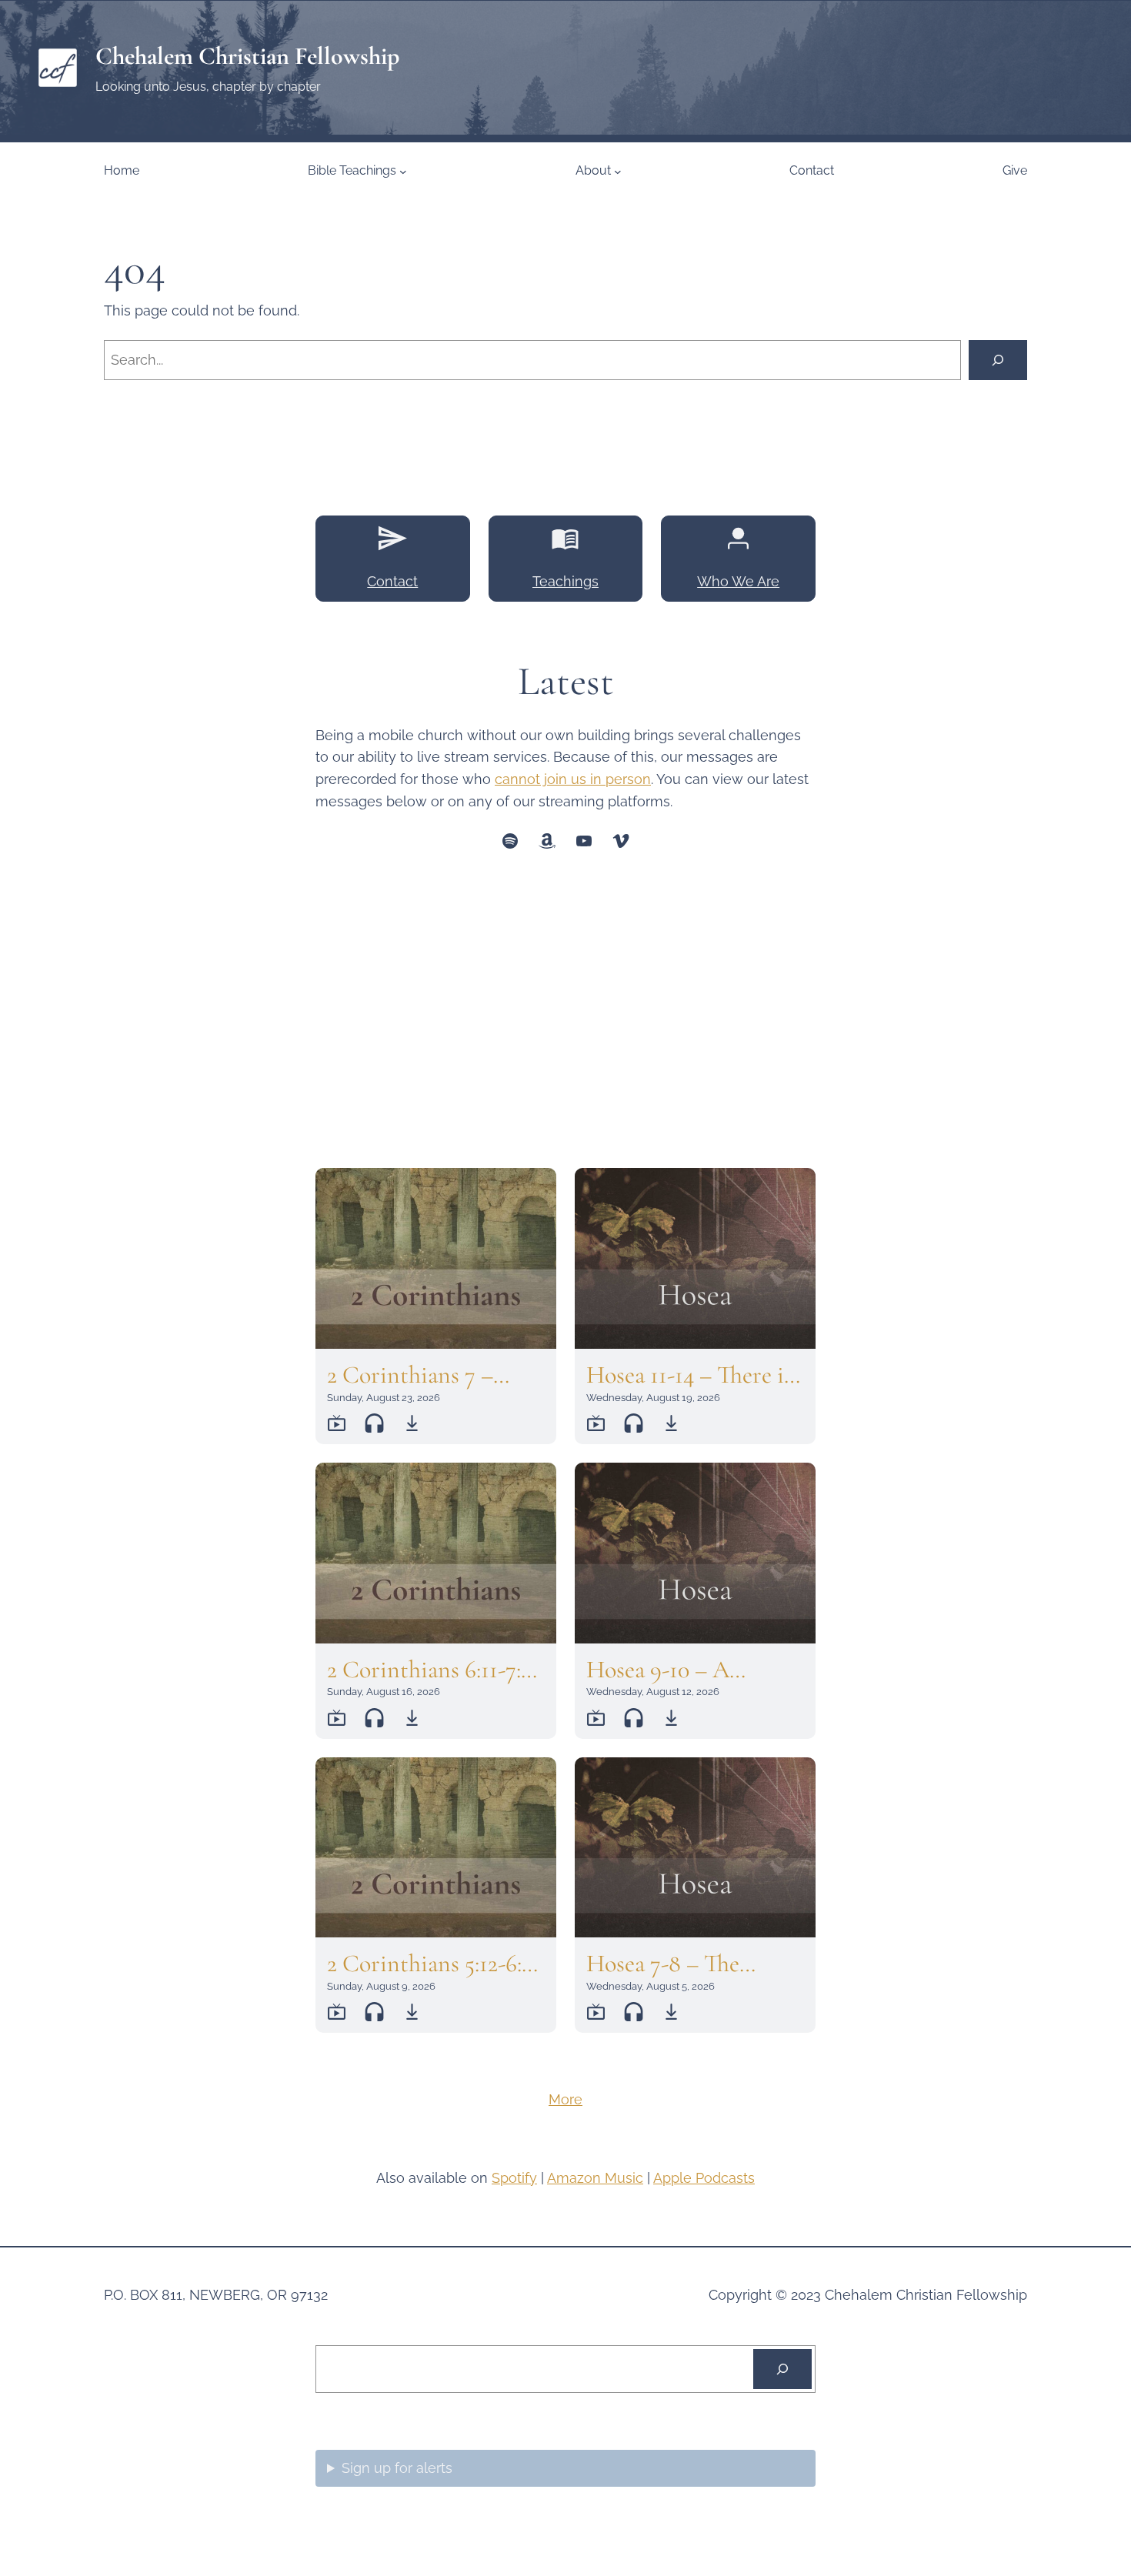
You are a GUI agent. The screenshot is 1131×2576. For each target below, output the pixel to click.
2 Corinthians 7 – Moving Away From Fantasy (422, 1375)
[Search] (998, 360)
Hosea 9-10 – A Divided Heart (658, 1670)
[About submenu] (618, 171)
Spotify (514, 2178)
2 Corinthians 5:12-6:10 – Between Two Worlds (434, 1964)
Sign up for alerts (397, 2468)
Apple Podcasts (704, 2178)
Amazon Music (595, 2178)
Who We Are (738, 581)
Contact (392, 581)
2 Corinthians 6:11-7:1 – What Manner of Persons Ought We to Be (429, 1670)
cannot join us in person (573, 779)
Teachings (565, 581)
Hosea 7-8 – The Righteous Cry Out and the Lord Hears (679, 1964)
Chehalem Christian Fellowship (247, 56)
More (565, 2099)
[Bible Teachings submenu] (403, 171)
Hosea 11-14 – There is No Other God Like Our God (689, 1375)
